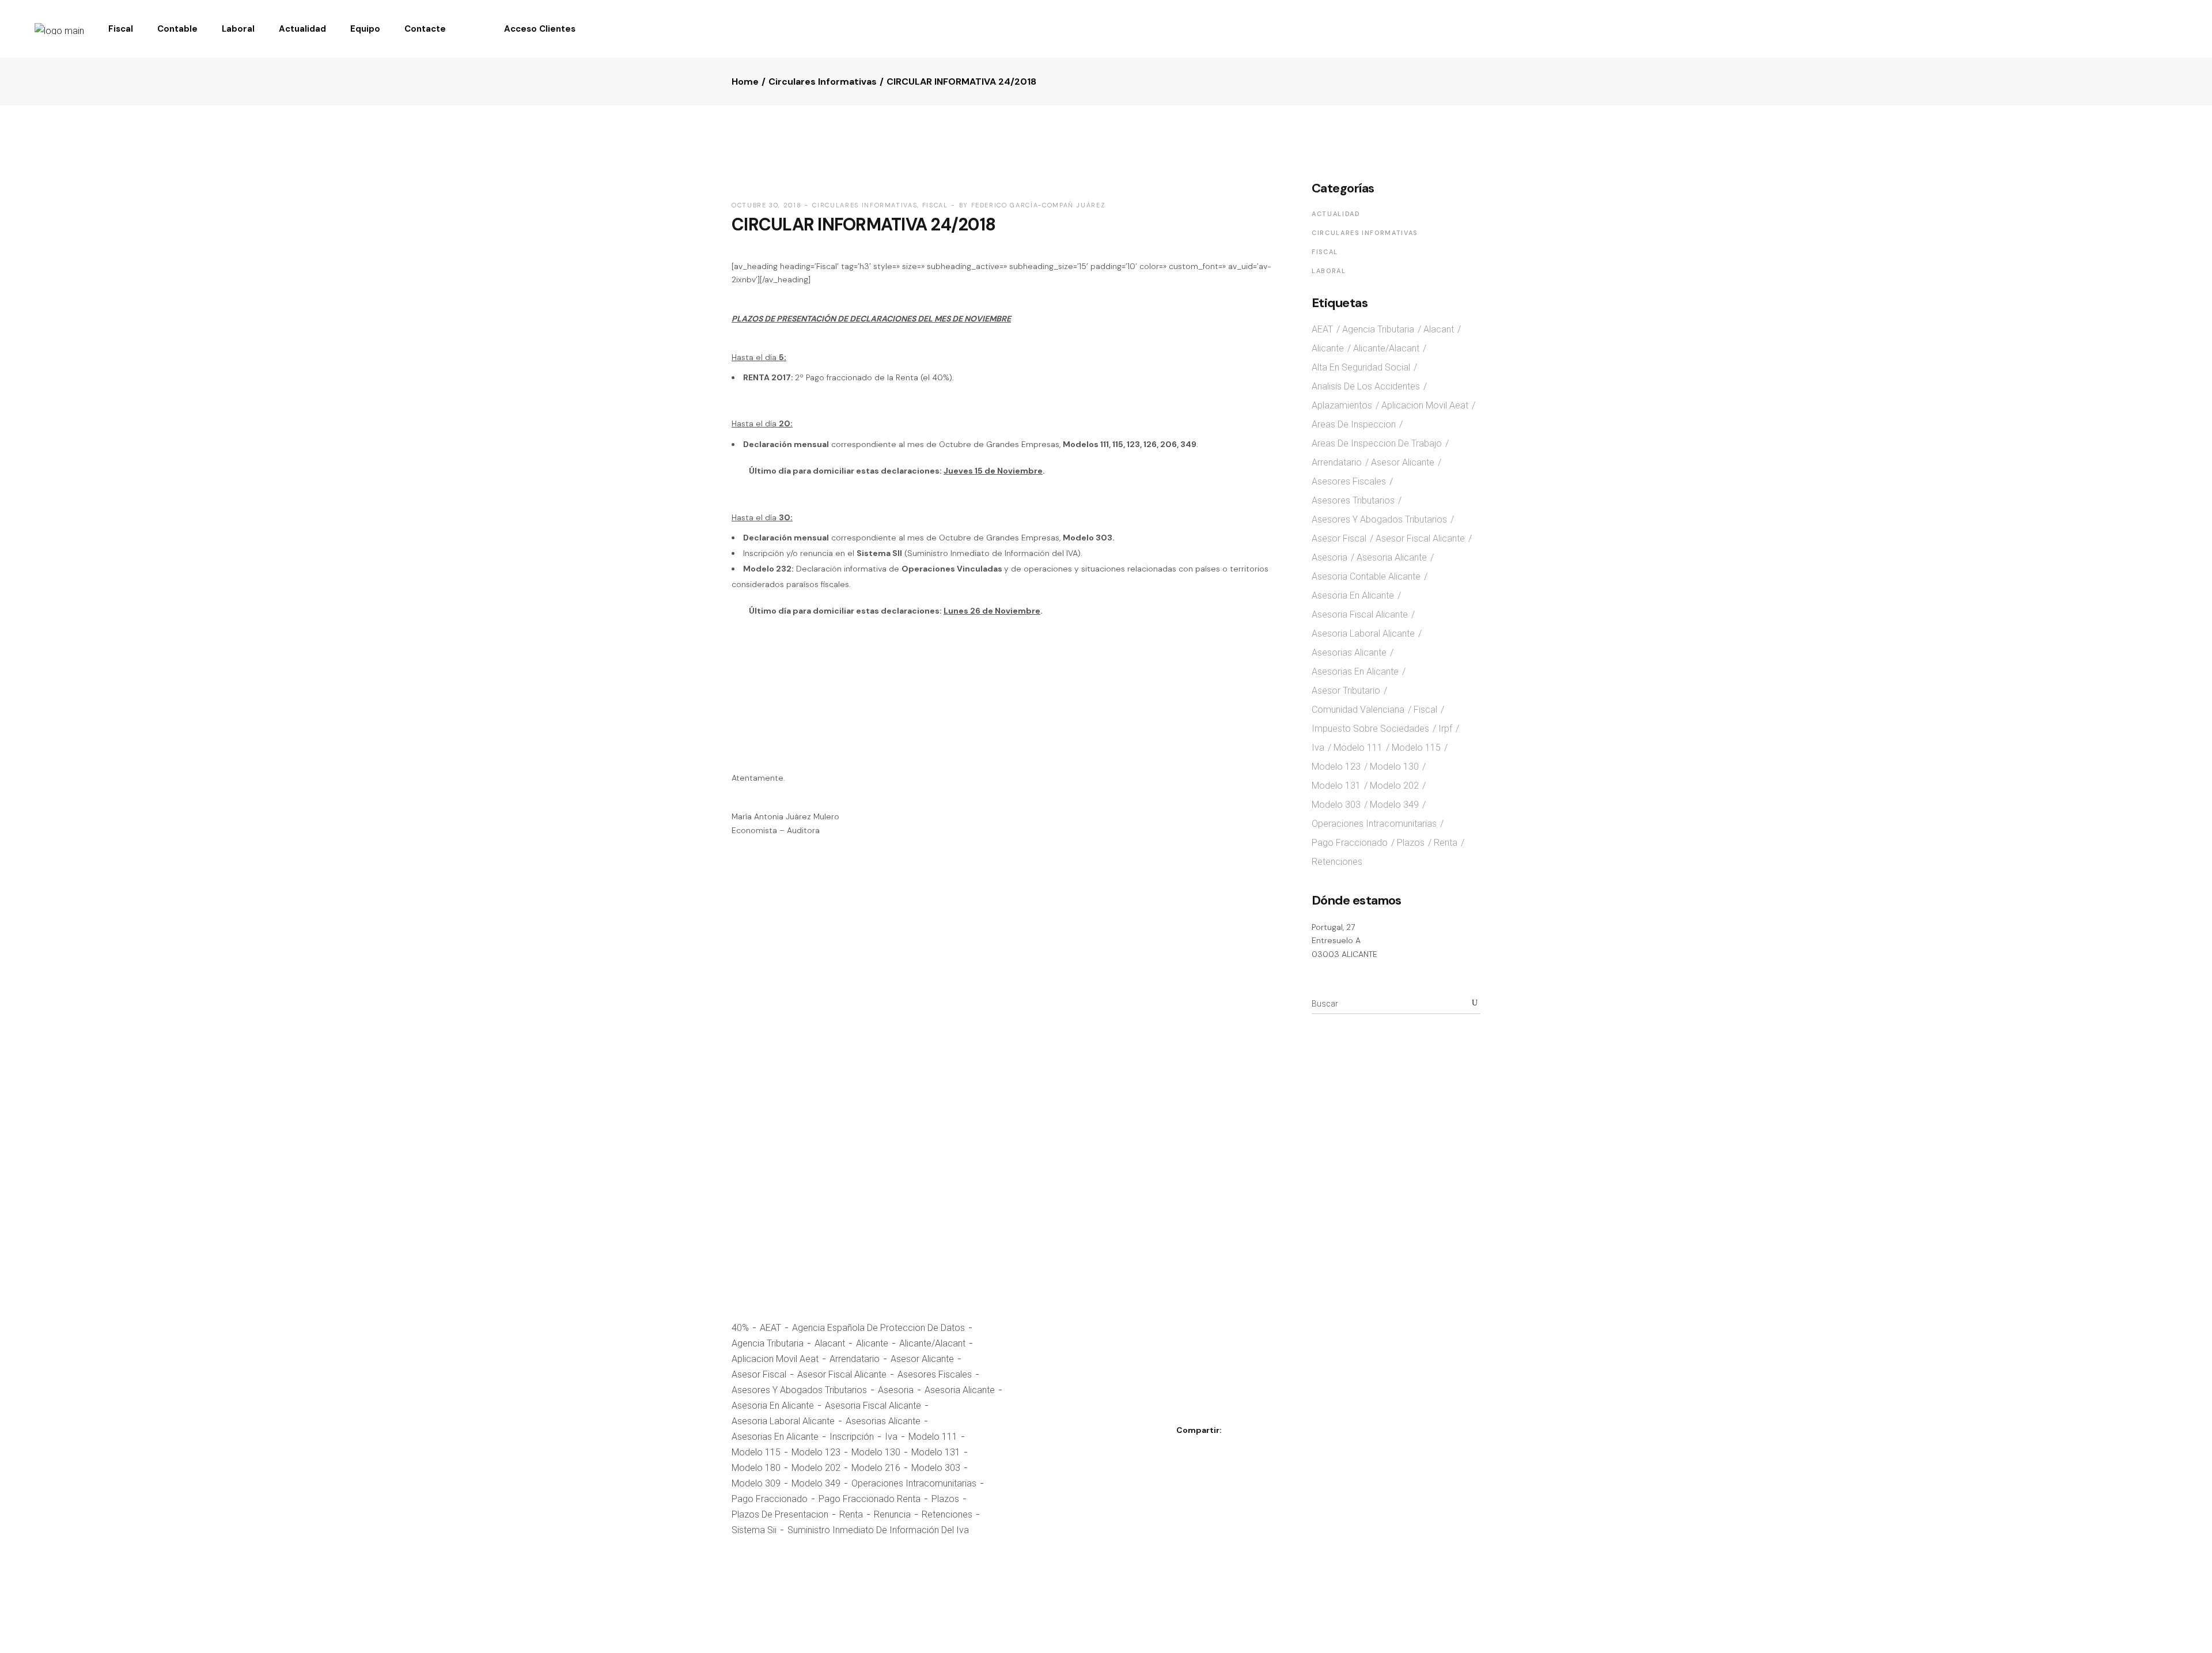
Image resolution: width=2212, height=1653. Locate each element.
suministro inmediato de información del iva (878, 1530)
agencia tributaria (768, 1343)
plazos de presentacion (780, 1514)
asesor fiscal (759, 1374)
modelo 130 (876, 1452)
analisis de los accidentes (1366, 386)
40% (740, 1328)
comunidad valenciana (1358, 710)
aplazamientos (1342, 405)
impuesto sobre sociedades (1370, 729)
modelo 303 (936, 1468)
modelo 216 (876, 1468)
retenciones (947, 1514)
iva (891, 1437)
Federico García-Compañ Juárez (1039, 205)
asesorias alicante (883, 1421)
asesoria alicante (960, 1390)
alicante (872, 1343)
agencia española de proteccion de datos (878, 1328)
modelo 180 (756, 1468)
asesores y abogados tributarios (799, 1390)
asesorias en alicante (775, 1437)
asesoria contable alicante (1366, 576)
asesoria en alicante (773, 1406)
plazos (945, 1499)
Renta (851, 1514)
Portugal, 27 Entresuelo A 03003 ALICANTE (1344, 941)
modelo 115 (756, 1452)
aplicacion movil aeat (775, 1359)
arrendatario (855, 1359)
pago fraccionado (770, 1499)
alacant (830, 1343)
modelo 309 (756, 1483)
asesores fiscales (935, 1374)
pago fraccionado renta (870, 1499)
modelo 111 (933, 1437)
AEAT (770, 1328)
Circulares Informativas (823, 82)
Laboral (1329, 271)
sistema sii (754, 1530)
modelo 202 (816, 1468)
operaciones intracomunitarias (914, 1483)
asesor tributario (1346, 691)
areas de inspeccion (1354, 424)
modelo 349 (816, 1483)
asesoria (896, 1390)
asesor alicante (922, 1359)
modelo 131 (936, 1452)
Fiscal (935, 205)
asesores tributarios (1353, 500)
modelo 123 (816, 1452)
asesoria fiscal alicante (873, 1406)
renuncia (892, 1514)
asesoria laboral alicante (783, 1421)
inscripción (852, 1437)
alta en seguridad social (1361, 367)
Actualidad (1336, 214)
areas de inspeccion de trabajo (1377, 443)
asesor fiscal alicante (842, 1374)
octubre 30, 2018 (766, 205)
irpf (1445, 729)
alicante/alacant (932, 1343)
